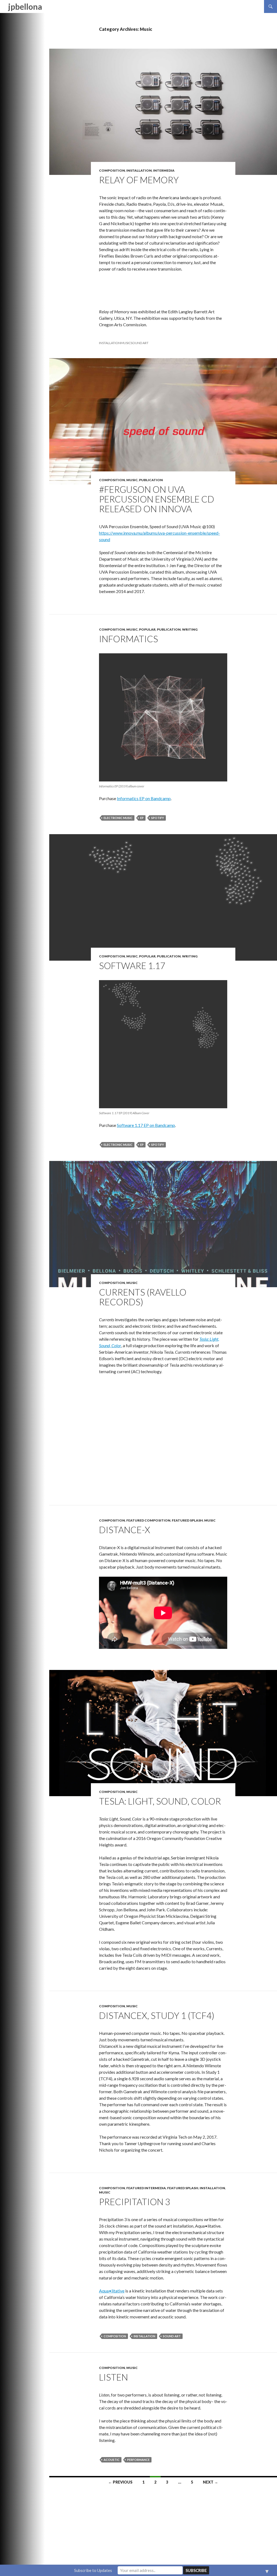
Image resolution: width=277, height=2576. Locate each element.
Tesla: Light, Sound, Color (160, 1801)
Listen (113, 2377)
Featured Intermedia (146, 2188)
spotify (158, 818)
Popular (147, 629)
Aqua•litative (112, 2291)
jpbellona (25, 6)
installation (110, 343)
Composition (112, 170)
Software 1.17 (132, 966)
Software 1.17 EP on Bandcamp (146, 1125)
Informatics (128, 639)
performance (138, 2460)
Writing (190, 629)
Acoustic (112, 2460)
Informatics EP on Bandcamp (144, 798)
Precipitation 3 (135, 2202)
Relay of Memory (139, 180)
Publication (151, 480)
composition (115, 2336)
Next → (210, 2482)
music (126, 343)
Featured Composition (148, 1520)
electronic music (118, 818)
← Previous (120, 2482)
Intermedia (164, 170)
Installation (139, 170)
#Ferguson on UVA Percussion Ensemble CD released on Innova (157, 499)
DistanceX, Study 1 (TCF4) (157, 2015)
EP (142, 818)
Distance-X (125, 1530)
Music (132, 480)
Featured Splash (187, 1520)
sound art (140, 343)
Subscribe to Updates (93, 2570)
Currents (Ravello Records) (143, 1297)
